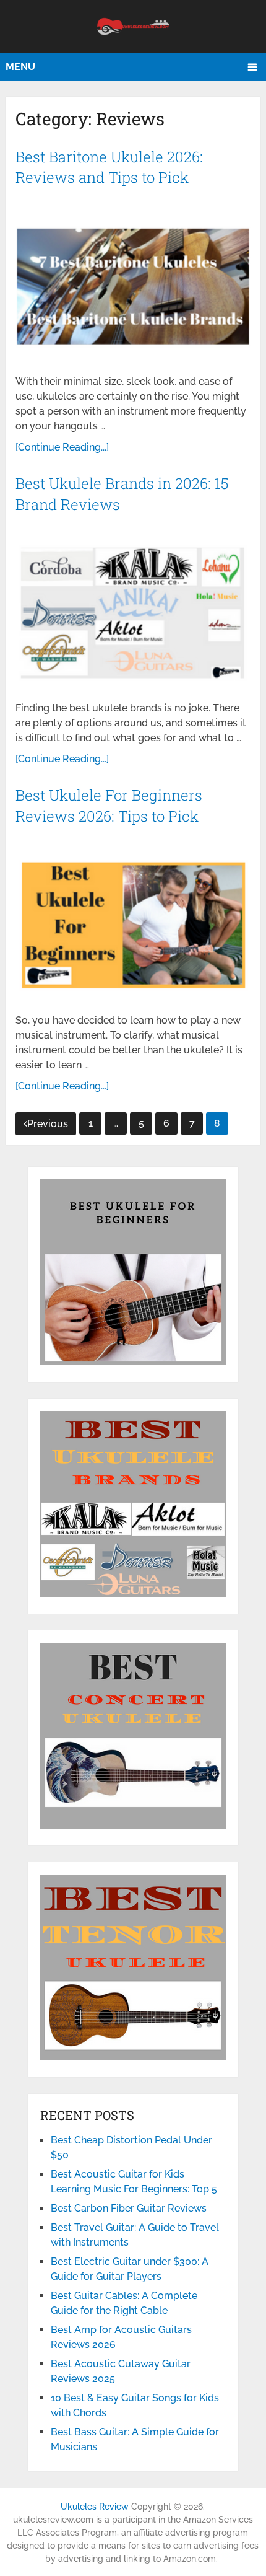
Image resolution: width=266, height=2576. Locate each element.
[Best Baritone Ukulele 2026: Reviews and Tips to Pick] (133, 287)
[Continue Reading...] (62, 447)
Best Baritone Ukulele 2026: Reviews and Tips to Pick (109, 167)
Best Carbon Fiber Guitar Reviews (129, 2208)
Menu (20, 67)
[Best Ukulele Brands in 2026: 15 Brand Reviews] (133, 613)
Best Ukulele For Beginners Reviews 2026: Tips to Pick (109, 806)
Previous (48, 1124)
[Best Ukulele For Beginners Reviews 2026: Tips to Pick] (133, 925)
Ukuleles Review (95, 2507)
